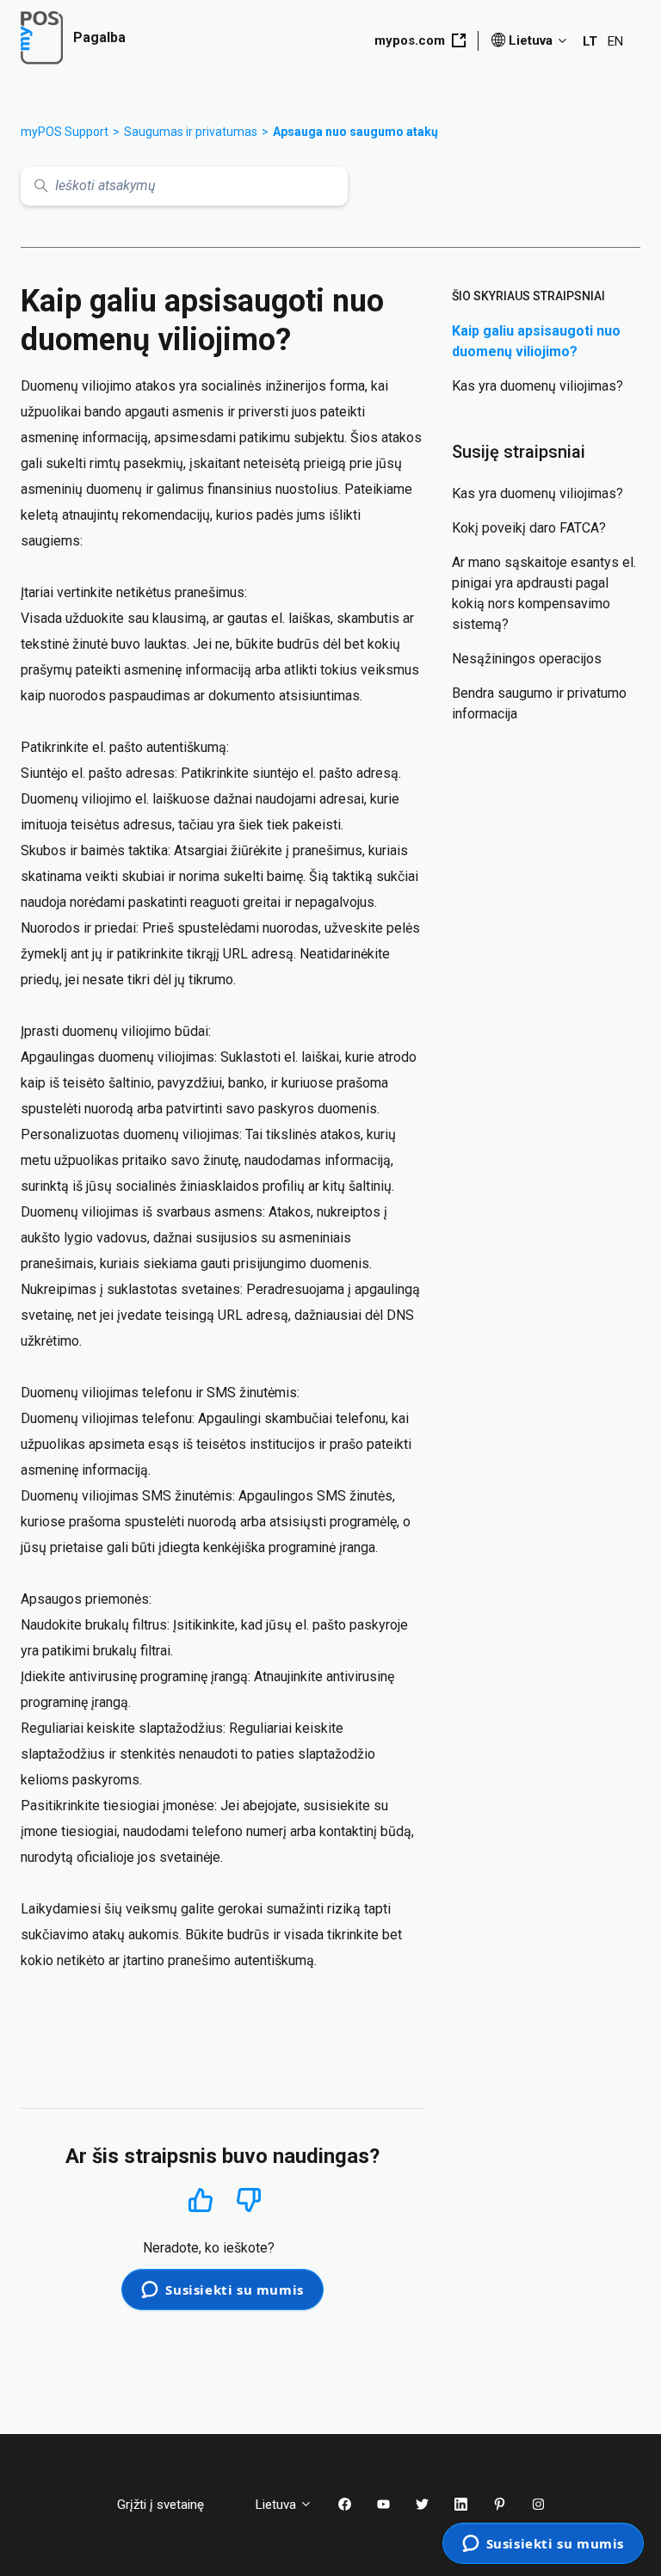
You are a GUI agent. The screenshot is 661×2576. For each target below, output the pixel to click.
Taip (201, 2200)
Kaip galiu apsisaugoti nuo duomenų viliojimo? (536, 341)
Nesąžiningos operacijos (527, 659)
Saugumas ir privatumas (191, 132)
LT (590, 41)
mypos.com (410, 40)
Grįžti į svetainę (173, 2505)
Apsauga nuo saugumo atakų (355, 132)
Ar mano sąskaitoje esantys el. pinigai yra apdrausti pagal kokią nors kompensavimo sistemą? (544, 593)
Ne (249, 2200)
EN (615, 41)
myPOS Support (65, 132)
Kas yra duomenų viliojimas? (537, 386)
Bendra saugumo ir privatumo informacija (539, 703)
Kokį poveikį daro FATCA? (529, 528)
